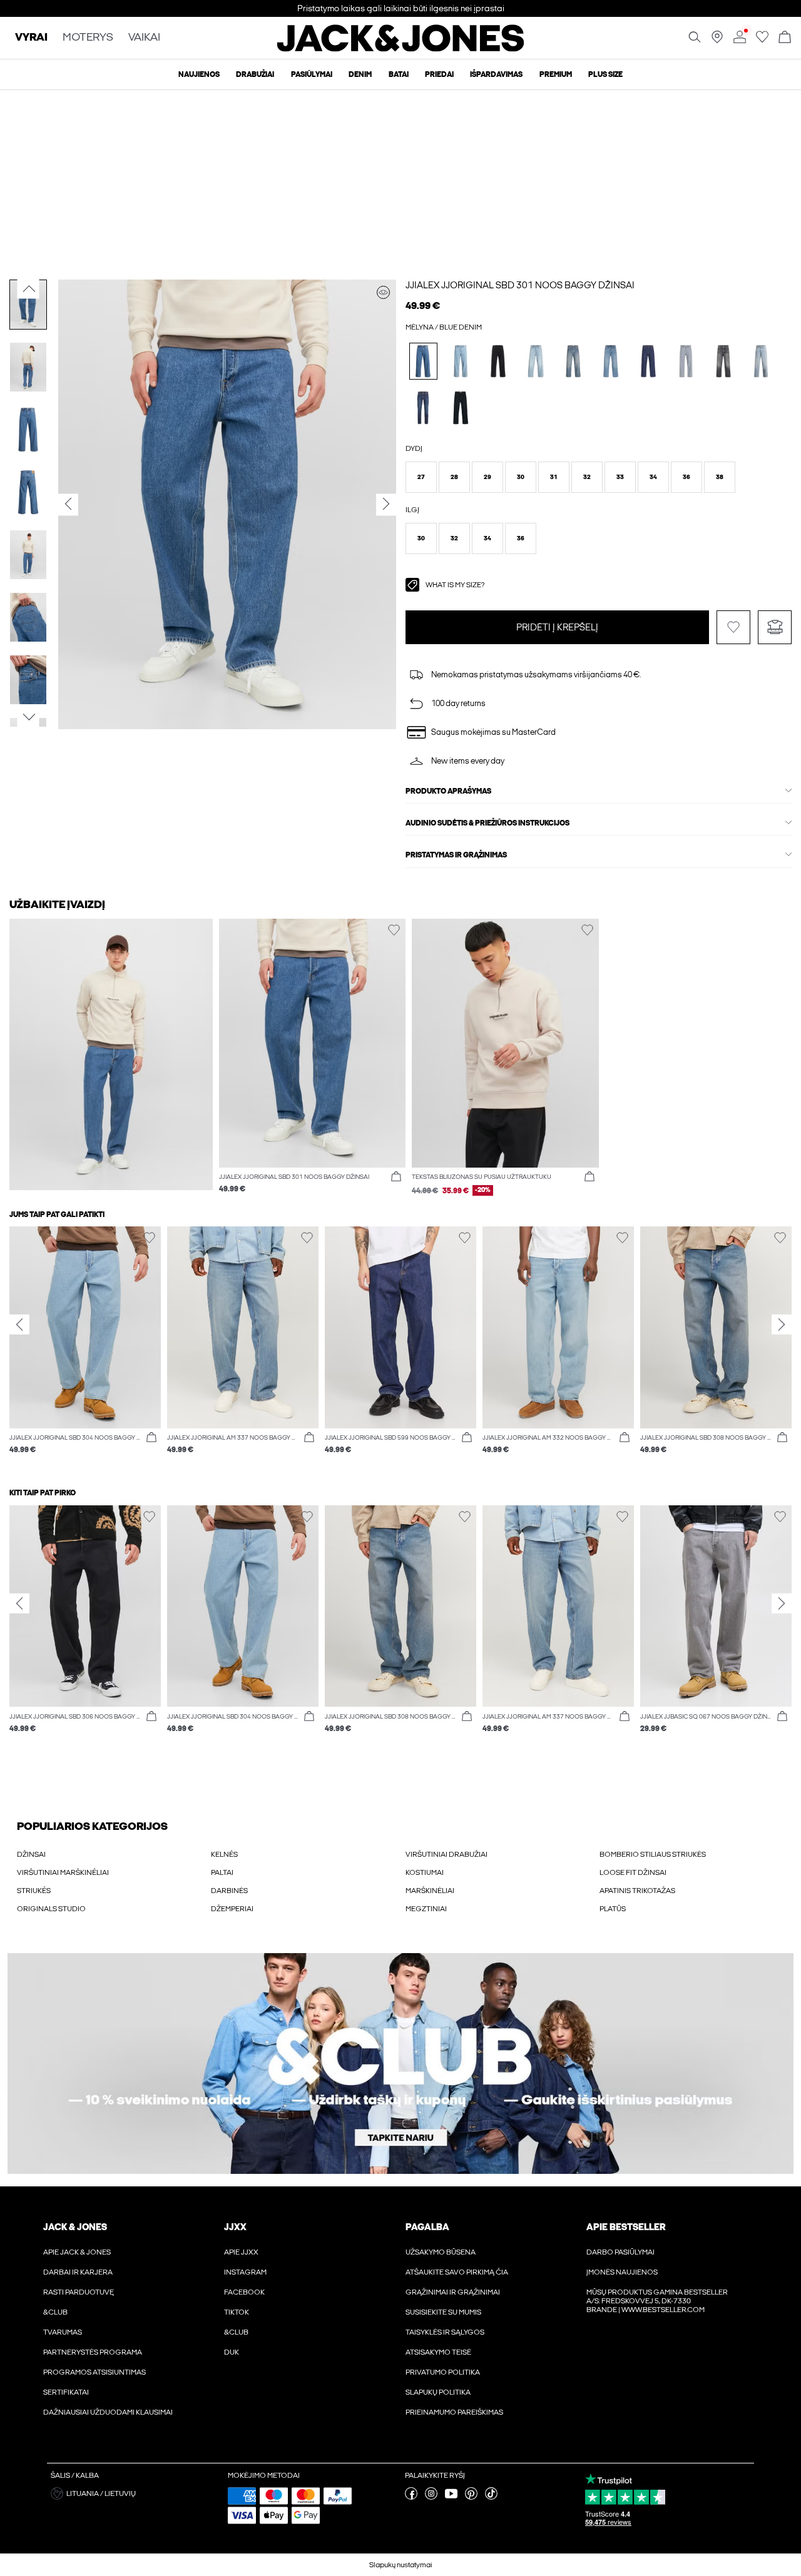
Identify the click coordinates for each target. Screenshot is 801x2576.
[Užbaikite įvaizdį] (383, 292)
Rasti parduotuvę (79, 2292)
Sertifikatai (66, 2392)
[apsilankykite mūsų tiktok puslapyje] (491, 2497)
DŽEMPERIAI (232, 1909)
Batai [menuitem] (399, 74)
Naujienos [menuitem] (199, 74)
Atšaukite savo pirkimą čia (457, 2272)
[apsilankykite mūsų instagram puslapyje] (431, 2497)
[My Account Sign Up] (400, 2063)
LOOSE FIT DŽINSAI (633, 1872)
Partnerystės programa (93, 2352)
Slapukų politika (438, 2392)
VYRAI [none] (31, 38)
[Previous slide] (19, 1325)
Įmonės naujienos (622, 2272)
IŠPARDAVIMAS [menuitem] (496, 74)
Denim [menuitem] (360, 74)
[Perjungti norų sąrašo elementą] (733, 627)
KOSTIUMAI (425, 1872)
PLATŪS (613, 1909)
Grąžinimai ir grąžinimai (453, 2292)
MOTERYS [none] (88, 38)
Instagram (245, 2272)
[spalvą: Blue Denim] (423, 361)
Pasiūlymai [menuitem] (312, 74)
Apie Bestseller (626, 2227)
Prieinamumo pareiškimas (454, 2412)
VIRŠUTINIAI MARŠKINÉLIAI (63, 1872)
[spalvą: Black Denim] (498, 361)
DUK (232, 2352)
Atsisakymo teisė (438, 2352)
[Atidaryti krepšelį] (785, 38)
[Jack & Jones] (401, 49)
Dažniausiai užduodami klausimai (108, 2412)
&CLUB (55, 2312)
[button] (421, 477)
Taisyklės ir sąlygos (445, 2332)
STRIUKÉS (34, 1891)
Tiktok (237, 2312)
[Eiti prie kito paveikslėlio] (28, 717)
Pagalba (427, 2227)
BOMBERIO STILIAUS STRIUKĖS (653, 1854)
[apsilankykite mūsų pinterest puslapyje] (471, 2497)
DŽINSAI (31, 1854)
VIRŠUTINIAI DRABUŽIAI (446, 1854)
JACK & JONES (75, 2227)
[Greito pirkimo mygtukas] (396, 1177)
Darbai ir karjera (78, 2272)
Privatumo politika (443, 2372)
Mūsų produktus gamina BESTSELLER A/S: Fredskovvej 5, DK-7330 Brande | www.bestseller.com (657, 2301)
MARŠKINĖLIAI (430, 1891)
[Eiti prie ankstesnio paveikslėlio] (28, 288)
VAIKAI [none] (144, 38)
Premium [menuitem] (556, 74)
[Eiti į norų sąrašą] (762, 41)
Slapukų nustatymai (401, 2565)
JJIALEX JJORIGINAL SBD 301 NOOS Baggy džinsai (520, 285)
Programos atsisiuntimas (94, 2372)
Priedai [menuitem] (439, 74)
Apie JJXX (241, 2252)
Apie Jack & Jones (77, 2252)
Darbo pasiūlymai (620, 2252)
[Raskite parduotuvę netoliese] (717, 41)
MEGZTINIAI (426, 1909)
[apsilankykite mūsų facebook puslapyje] (411, 2497)
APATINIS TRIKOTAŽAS (637, 1891)
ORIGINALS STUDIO (51, 1909)
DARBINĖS (229, 1891)
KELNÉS (224, 1854)
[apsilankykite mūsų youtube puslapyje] (451, 2497)
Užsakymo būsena (441, 2252)
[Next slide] (782, 1325)
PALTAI (222, 1872)
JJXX (235, 2227)
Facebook (244, 2292)
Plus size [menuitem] (605, 74)
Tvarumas (63, 2332)
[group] (85, 1346)
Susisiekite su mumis (443, 2312)
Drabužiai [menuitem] (255, 74)
